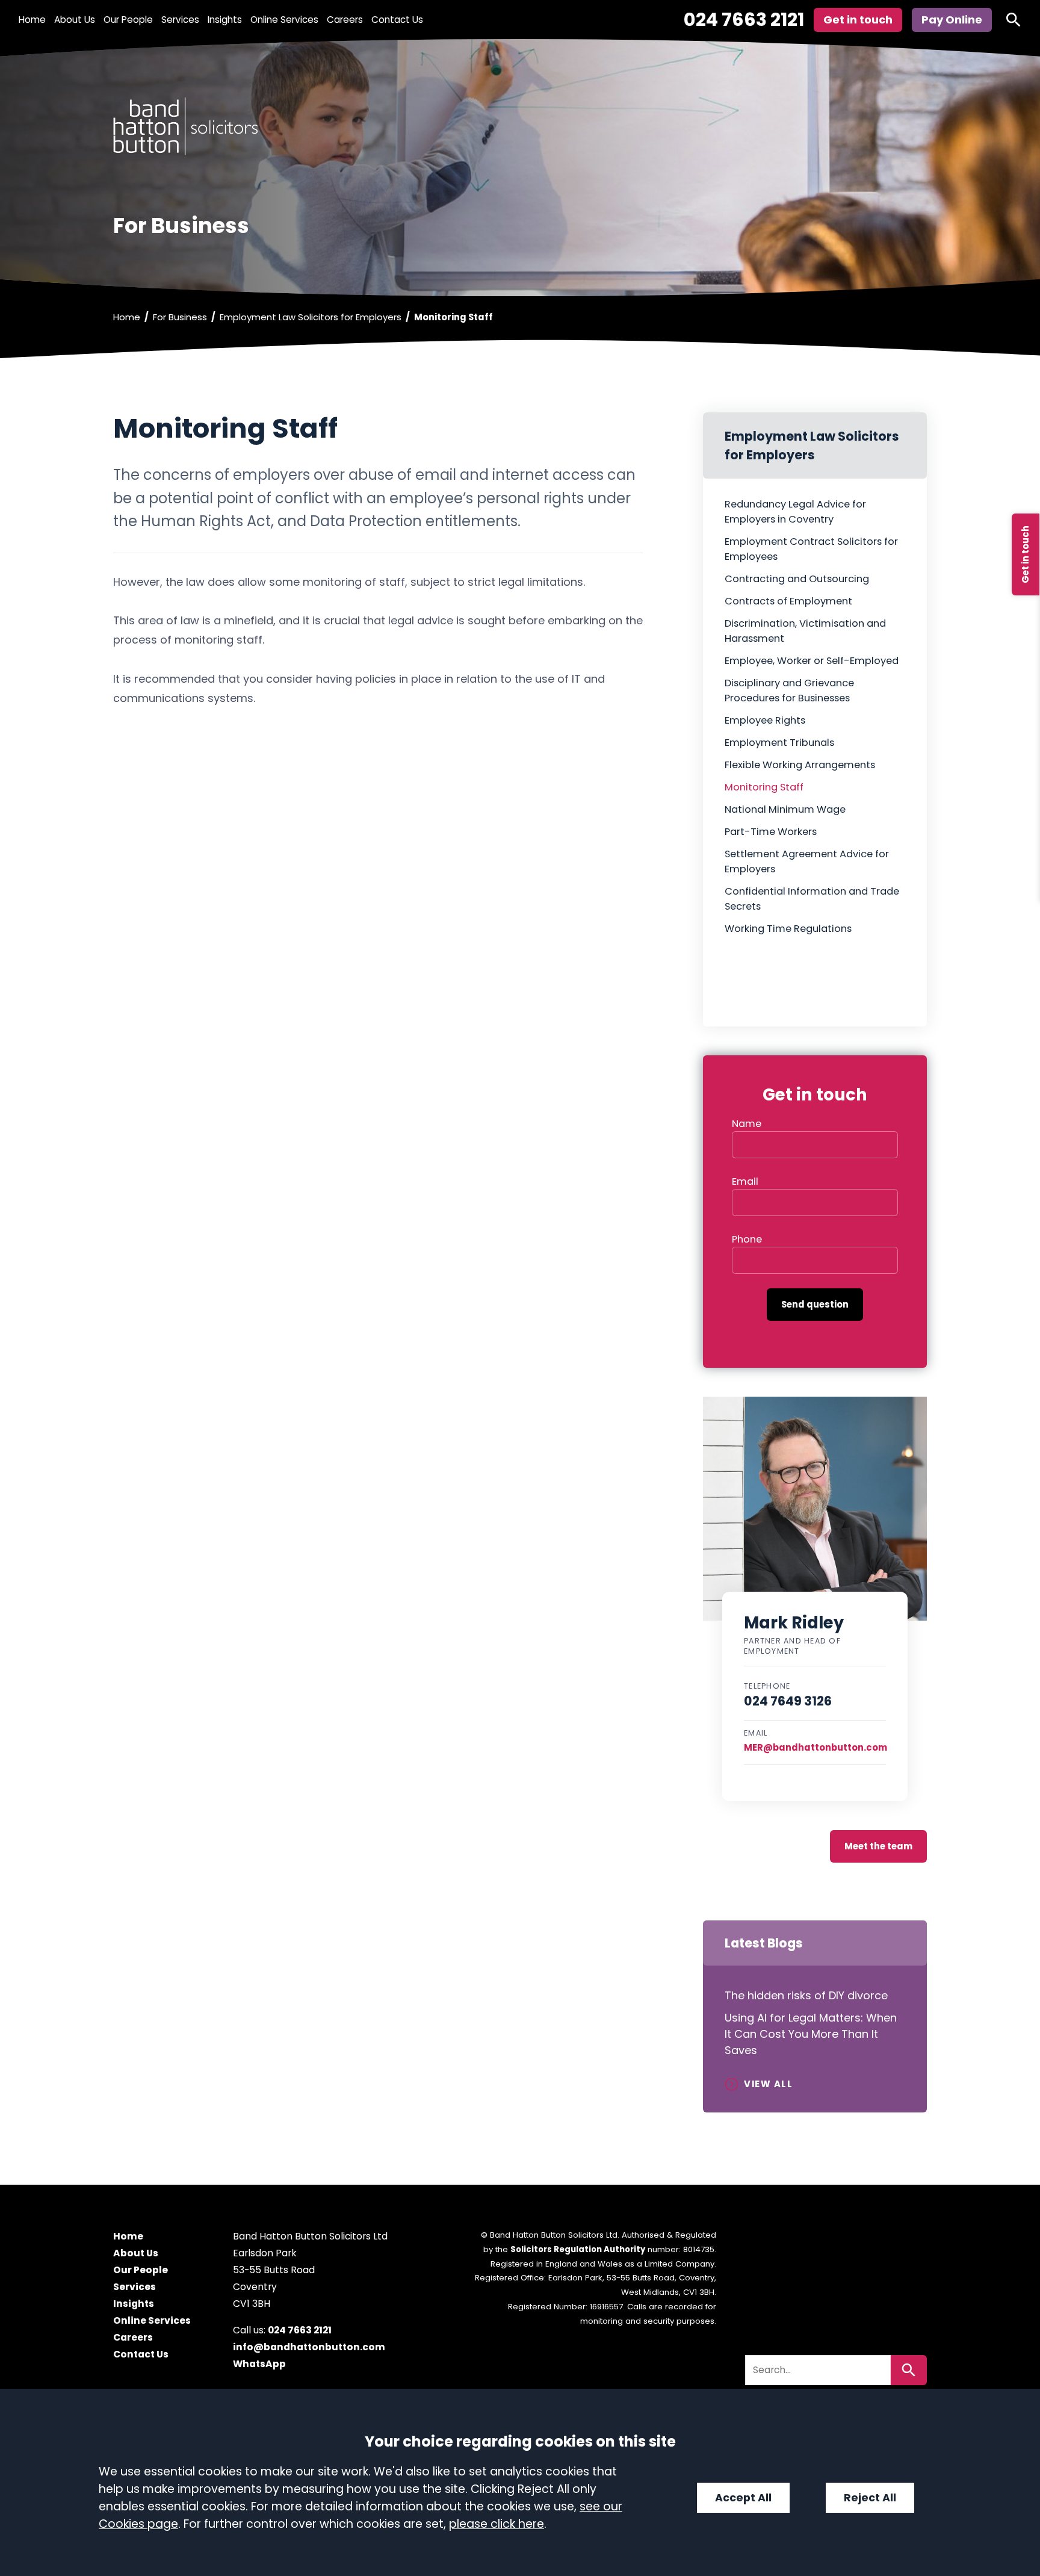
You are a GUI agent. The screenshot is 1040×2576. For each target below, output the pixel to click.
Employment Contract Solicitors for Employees (811, 549)
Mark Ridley (794, 1623)
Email (745, 1181)
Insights (225, 20)
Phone (747, 1239)
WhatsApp (259, 2364)
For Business (180, 317)
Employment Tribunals (779, 743)
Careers (345, 20)
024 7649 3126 (788, 1701)
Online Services (284, 20)
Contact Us (397, 20)
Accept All (743, 2498)
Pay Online (952, 20)
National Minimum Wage (785, 809)
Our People (128, 20)
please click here (497, 2524)
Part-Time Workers (771, 832)
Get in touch (1025, 554)
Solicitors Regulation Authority (578, 2249)
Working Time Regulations (788, 929)
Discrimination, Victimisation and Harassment (805, 631)
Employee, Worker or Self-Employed (812, 661)
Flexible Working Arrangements (800, 765)
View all (768, 2084)
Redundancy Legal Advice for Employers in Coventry (795, 512)
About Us (75, 20)
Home (32, 20)
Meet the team (878, 1846)
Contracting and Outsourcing (797, 579)
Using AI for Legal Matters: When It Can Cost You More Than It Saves (811, 2034)
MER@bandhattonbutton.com (816, 1747)
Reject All (870, 2498)
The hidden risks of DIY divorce (808, 1995)
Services (180, 20)
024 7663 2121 (744, 20)
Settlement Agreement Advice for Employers (807, 861)
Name (747, 1124)
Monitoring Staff (764, 787)
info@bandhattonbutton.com (309, 2348)
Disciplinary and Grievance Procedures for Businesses (789, 691)
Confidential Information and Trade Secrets (812, 899)
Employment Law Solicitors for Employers (311, 317)
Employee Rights (765, 720)
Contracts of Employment (788, 601)
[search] (1014, 20)
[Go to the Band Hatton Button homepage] (520, 126)
